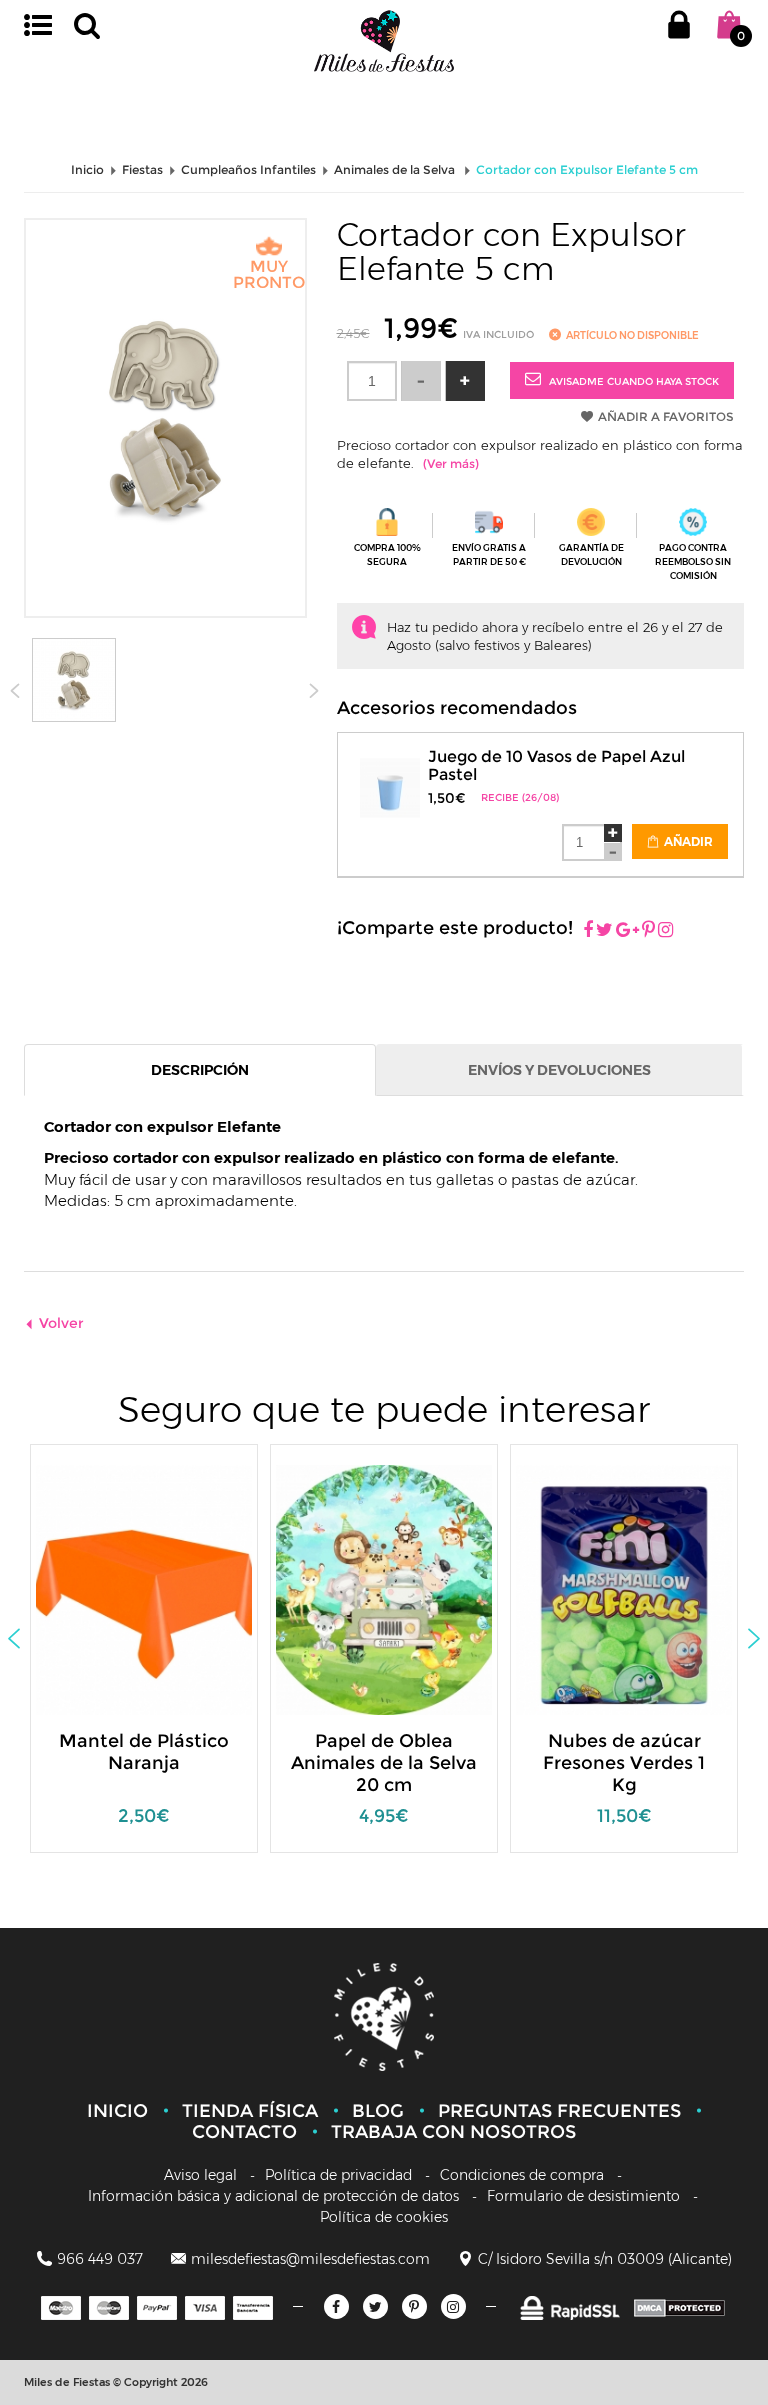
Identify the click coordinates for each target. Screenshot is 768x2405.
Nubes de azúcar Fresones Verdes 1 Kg (624, 1763)
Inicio (117, 2111)
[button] (465, 381)
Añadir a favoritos (666, 416)
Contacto (244, 2132)
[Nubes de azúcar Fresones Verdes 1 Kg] (641, 1588)
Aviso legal (200, 2175)
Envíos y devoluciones (559, 1070)
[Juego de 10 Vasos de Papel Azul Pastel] (390, 775)
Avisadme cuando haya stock (632, 381)
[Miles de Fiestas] (384, 40)
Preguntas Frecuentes (559, 2111)
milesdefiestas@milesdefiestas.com (310, 2259)
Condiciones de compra (522, 2175)
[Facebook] (588, 931)
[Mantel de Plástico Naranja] (161, 1588)
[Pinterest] (648, 931)
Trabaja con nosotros (453, 2132)
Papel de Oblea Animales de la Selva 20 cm (384, 1763)
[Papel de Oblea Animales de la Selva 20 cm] (401, 1588)
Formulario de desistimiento (583, 2196)
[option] (144, 1658)
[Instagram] (665, 931)
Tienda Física (250, 2111)
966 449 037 (100, 2259)
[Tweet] (604, 931)
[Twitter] (375, 2306)
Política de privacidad (338, 2175)
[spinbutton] (372, 381)
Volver (61, 1323)
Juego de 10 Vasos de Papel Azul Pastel (556, 765)
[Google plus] (627, 931)
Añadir (687, 841)
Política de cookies (384, 2217)
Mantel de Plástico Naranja (144, 1752)
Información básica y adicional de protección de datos (273, 2196)
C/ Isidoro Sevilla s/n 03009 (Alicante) (605, 2259)
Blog (378, 2111)
